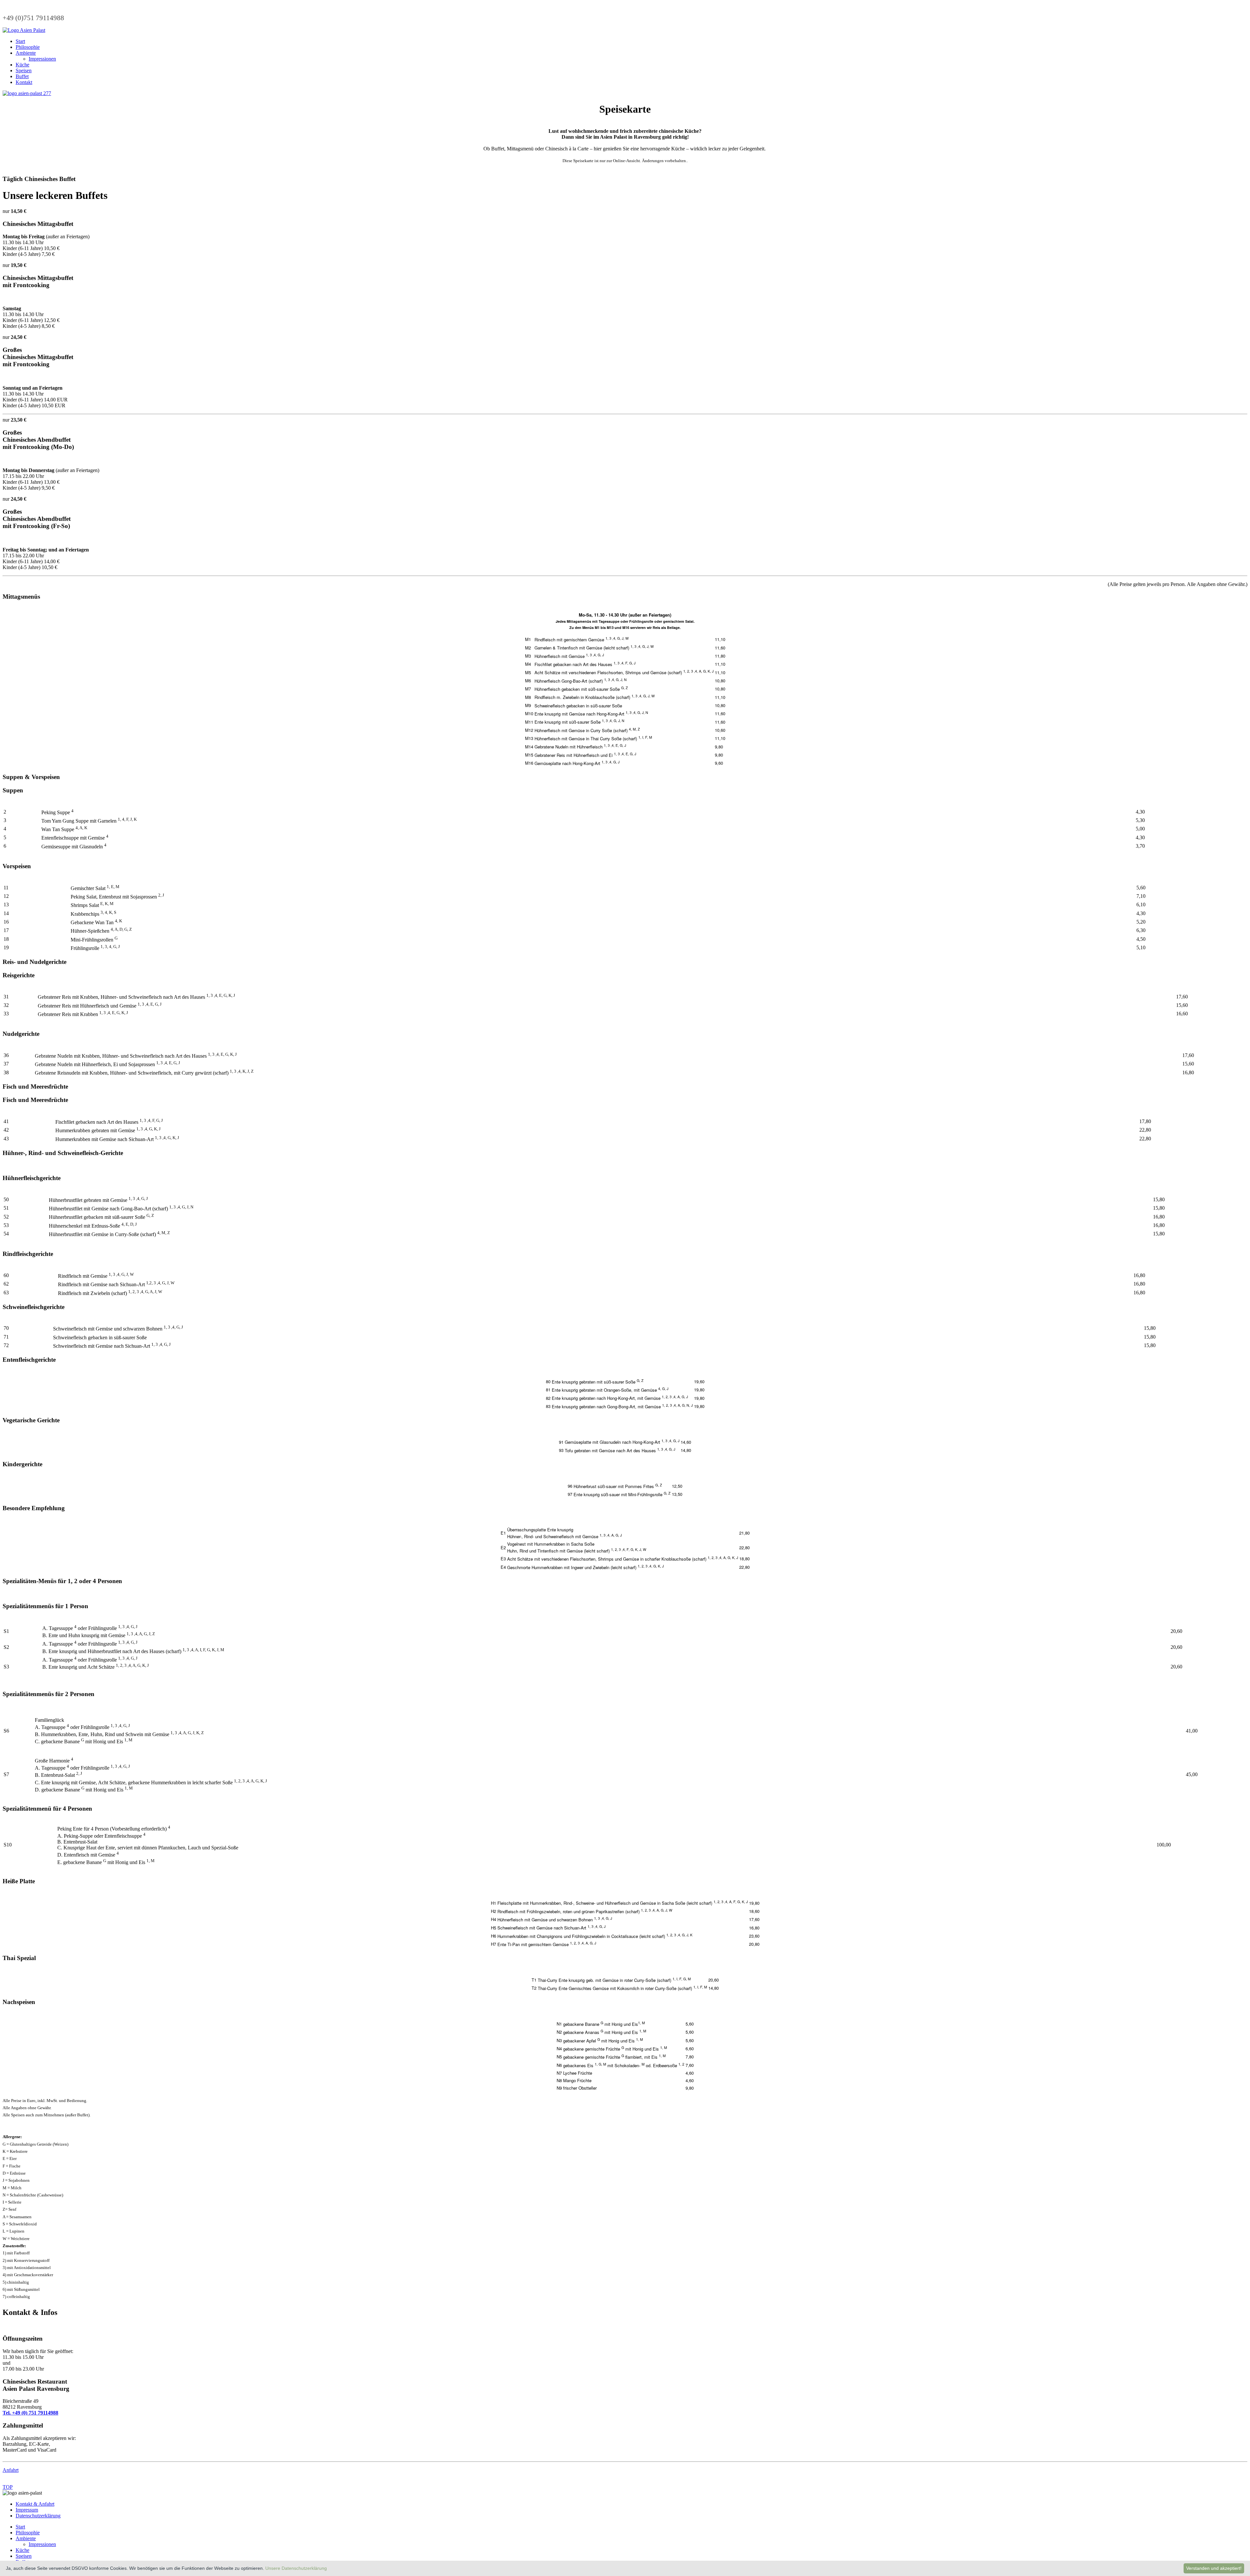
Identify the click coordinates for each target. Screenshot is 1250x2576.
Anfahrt (11, 2470)
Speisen (24, 70)
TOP (8, 2487)
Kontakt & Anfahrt (35, 2504)
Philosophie (28, 47)
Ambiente (26, 53)
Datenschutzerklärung (38, 2516)
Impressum (27, 2510)
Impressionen (42, 59)
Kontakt (24, 82)
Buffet (22, 76)
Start (20, 41)
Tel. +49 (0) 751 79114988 (30, 2413)
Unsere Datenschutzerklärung (296, 2568)
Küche (22, 65)
